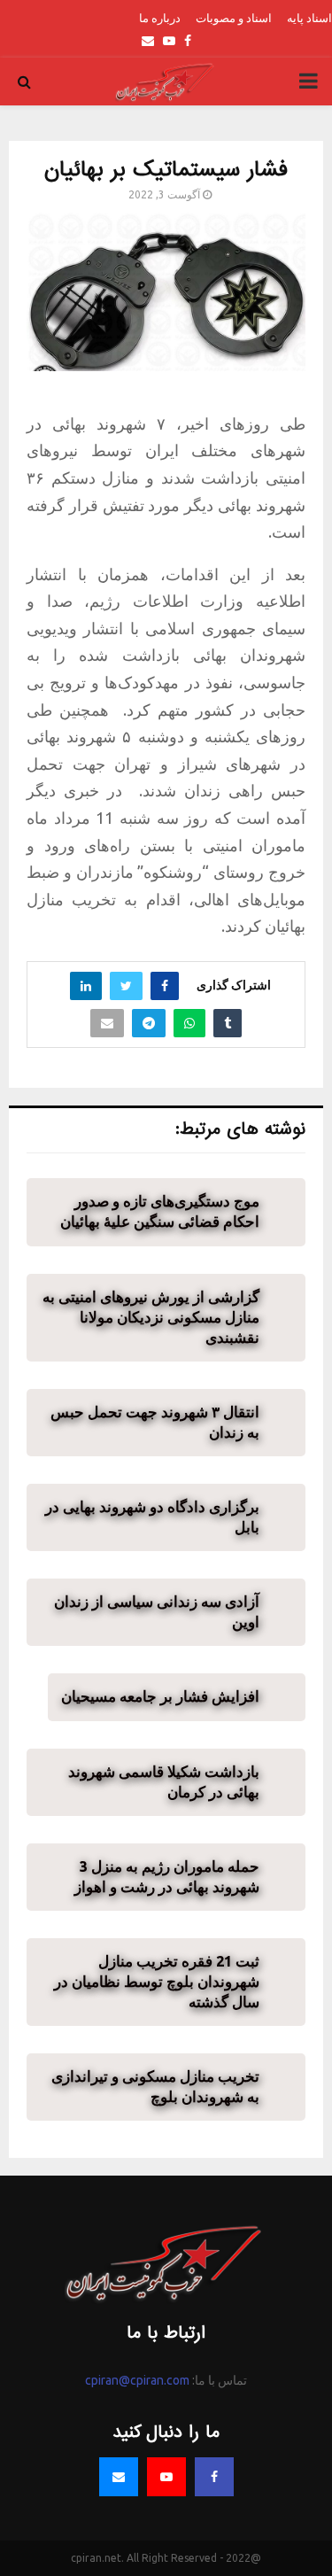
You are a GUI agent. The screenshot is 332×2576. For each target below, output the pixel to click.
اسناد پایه (309, 18)
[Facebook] (214, 2477)
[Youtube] (166, 2477)
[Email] (119, 2477)
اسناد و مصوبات (234, 18)
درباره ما (160, 18)
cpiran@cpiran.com (137, 2380)
